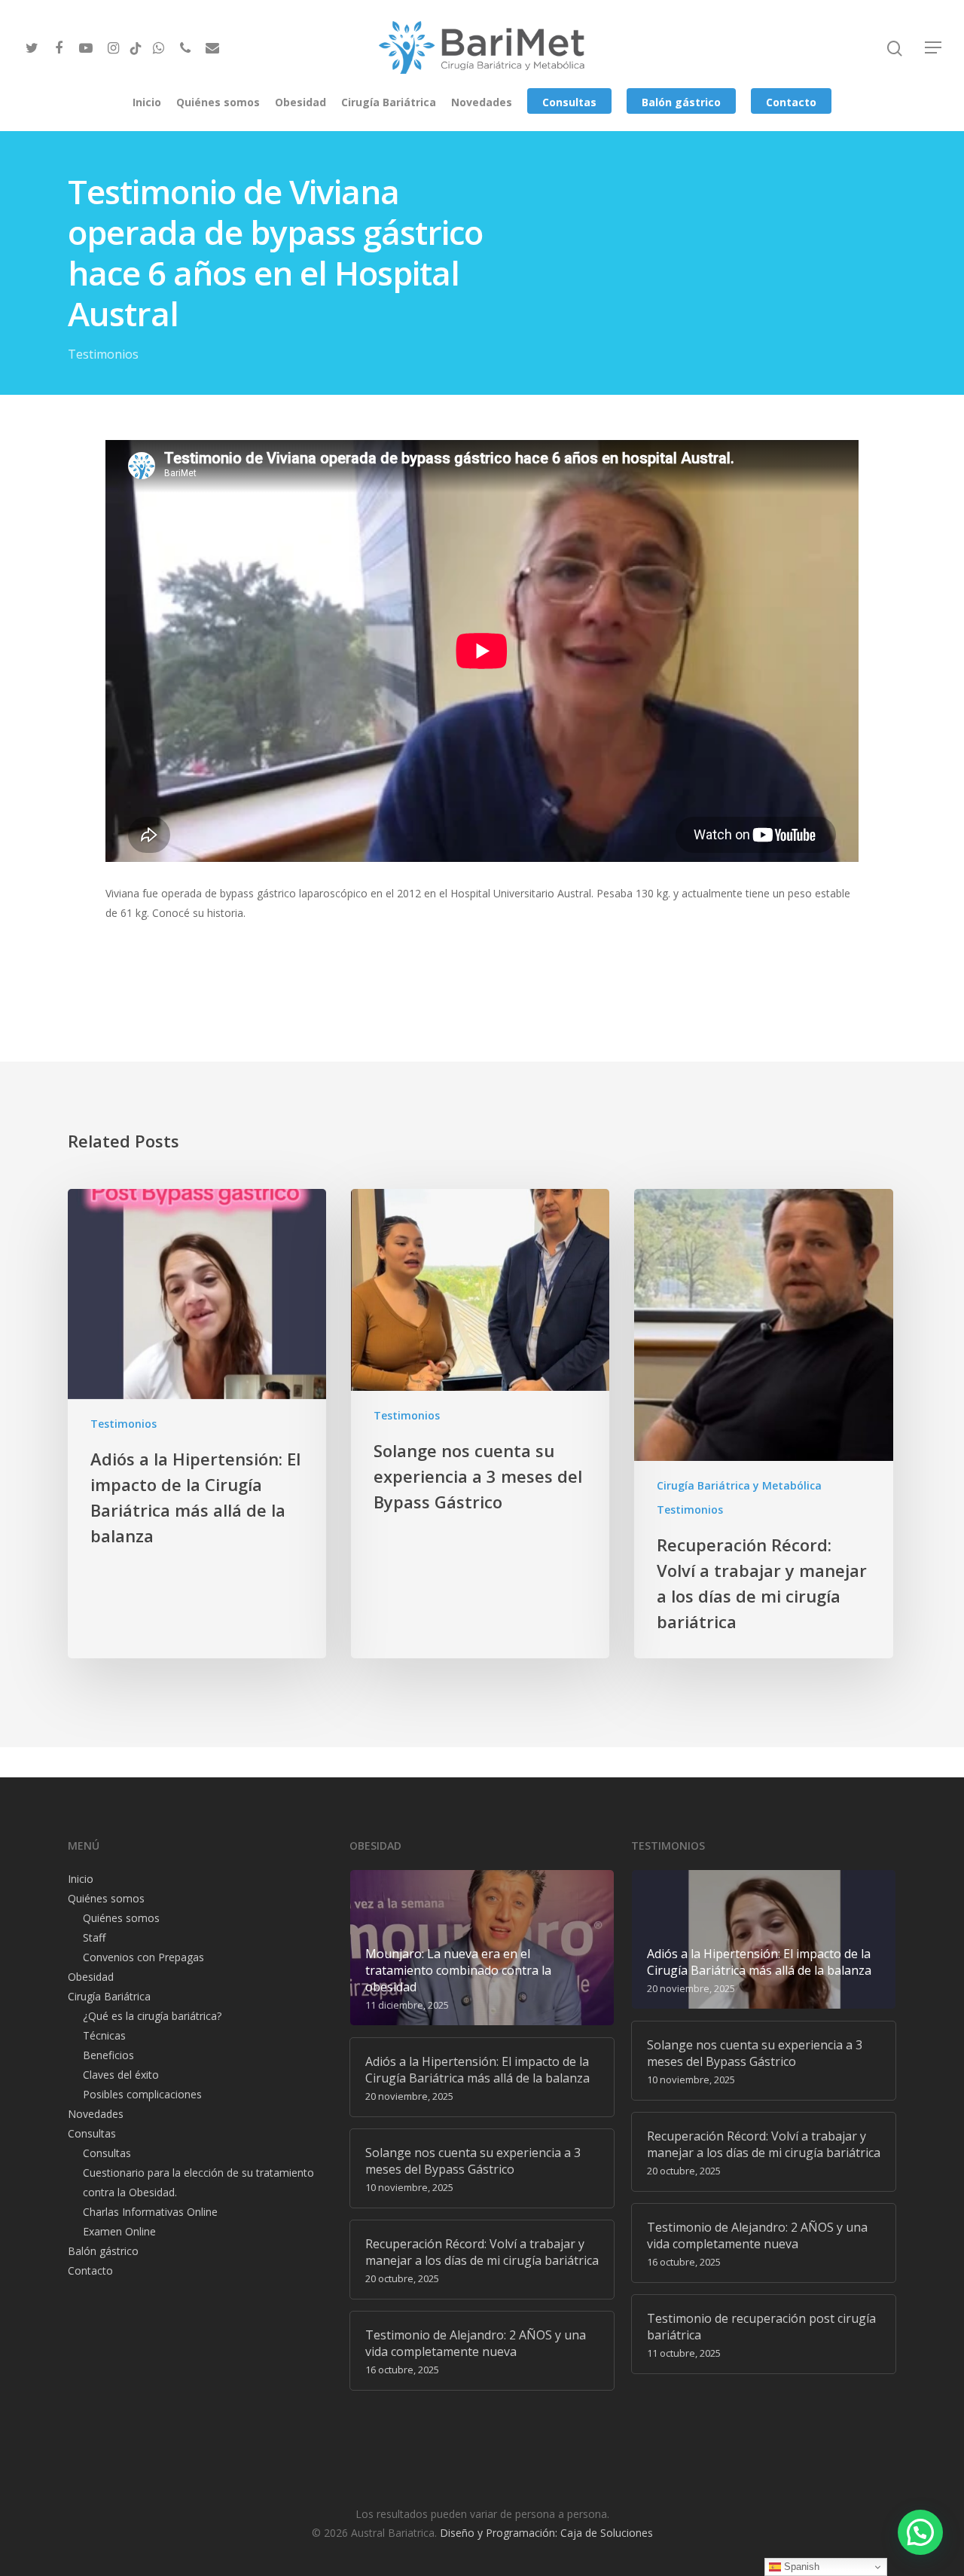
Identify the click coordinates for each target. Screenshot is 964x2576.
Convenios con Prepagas (143, 1957)
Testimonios (103, 354)
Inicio (147, 102)
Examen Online (119, 2231)
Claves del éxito (121, 2075)
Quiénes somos (218, 102)
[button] (920, 2532)
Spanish (800, 2567)
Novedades (482, 102)
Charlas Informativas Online (150, 2212)
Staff (94, 1937)
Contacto (791, 102)
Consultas (569, 102)
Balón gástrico (681, 102)
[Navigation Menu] (934, 47)
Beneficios (108, 2055)
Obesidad (300, 102)
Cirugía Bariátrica (389, 102)
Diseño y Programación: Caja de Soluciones (546, 2533)
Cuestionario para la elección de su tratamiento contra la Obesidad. (198, 2182)
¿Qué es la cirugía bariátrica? (152, 2016)
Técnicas (104, 2035)
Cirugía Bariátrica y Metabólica (739, 1485)
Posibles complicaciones (142, 2094)
